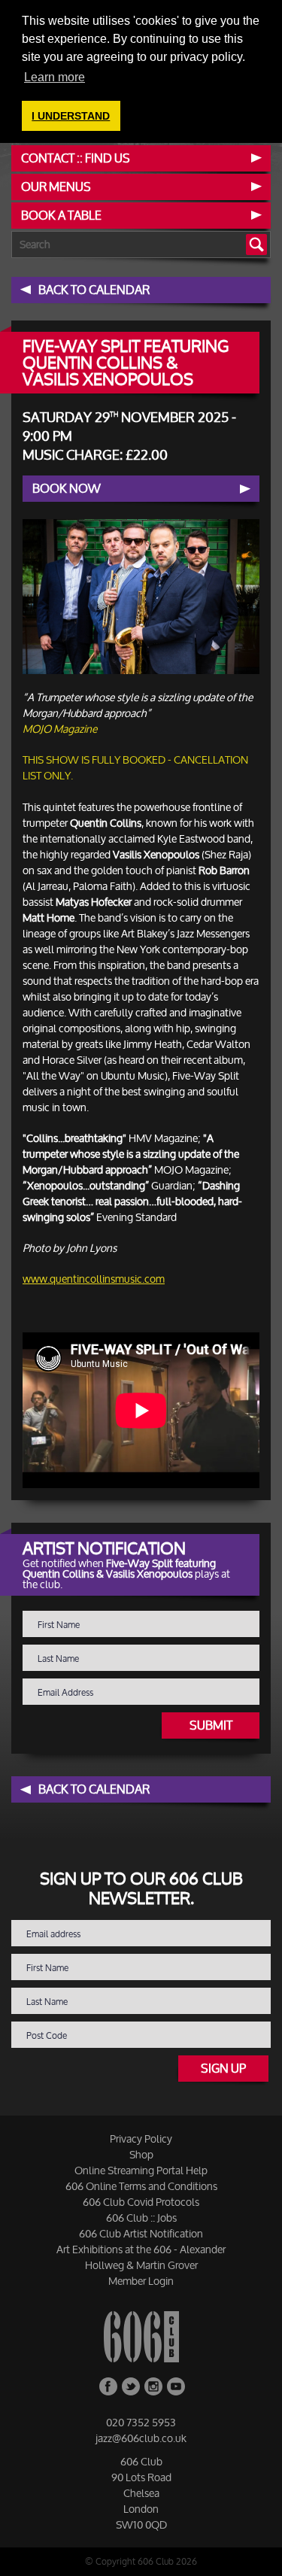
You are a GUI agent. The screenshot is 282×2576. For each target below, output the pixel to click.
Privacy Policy (141, 2139)
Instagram (153, 2386)
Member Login (141, 2281)
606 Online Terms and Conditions (141, 2186)
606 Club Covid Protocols (141, 2202)
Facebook (108, 2386)
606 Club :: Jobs (141, 2218)
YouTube (176, 2386)
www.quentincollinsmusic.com (94, 1279)
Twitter (131, 2386)
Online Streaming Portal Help (141, 2170)
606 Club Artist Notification (141, 2233)
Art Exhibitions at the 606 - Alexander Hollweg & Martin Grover (141, 2257)
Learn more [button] (55, 77)
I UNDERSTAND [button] (71, 116)
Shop (141, 2154)
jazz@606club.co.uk (141, 2438)
